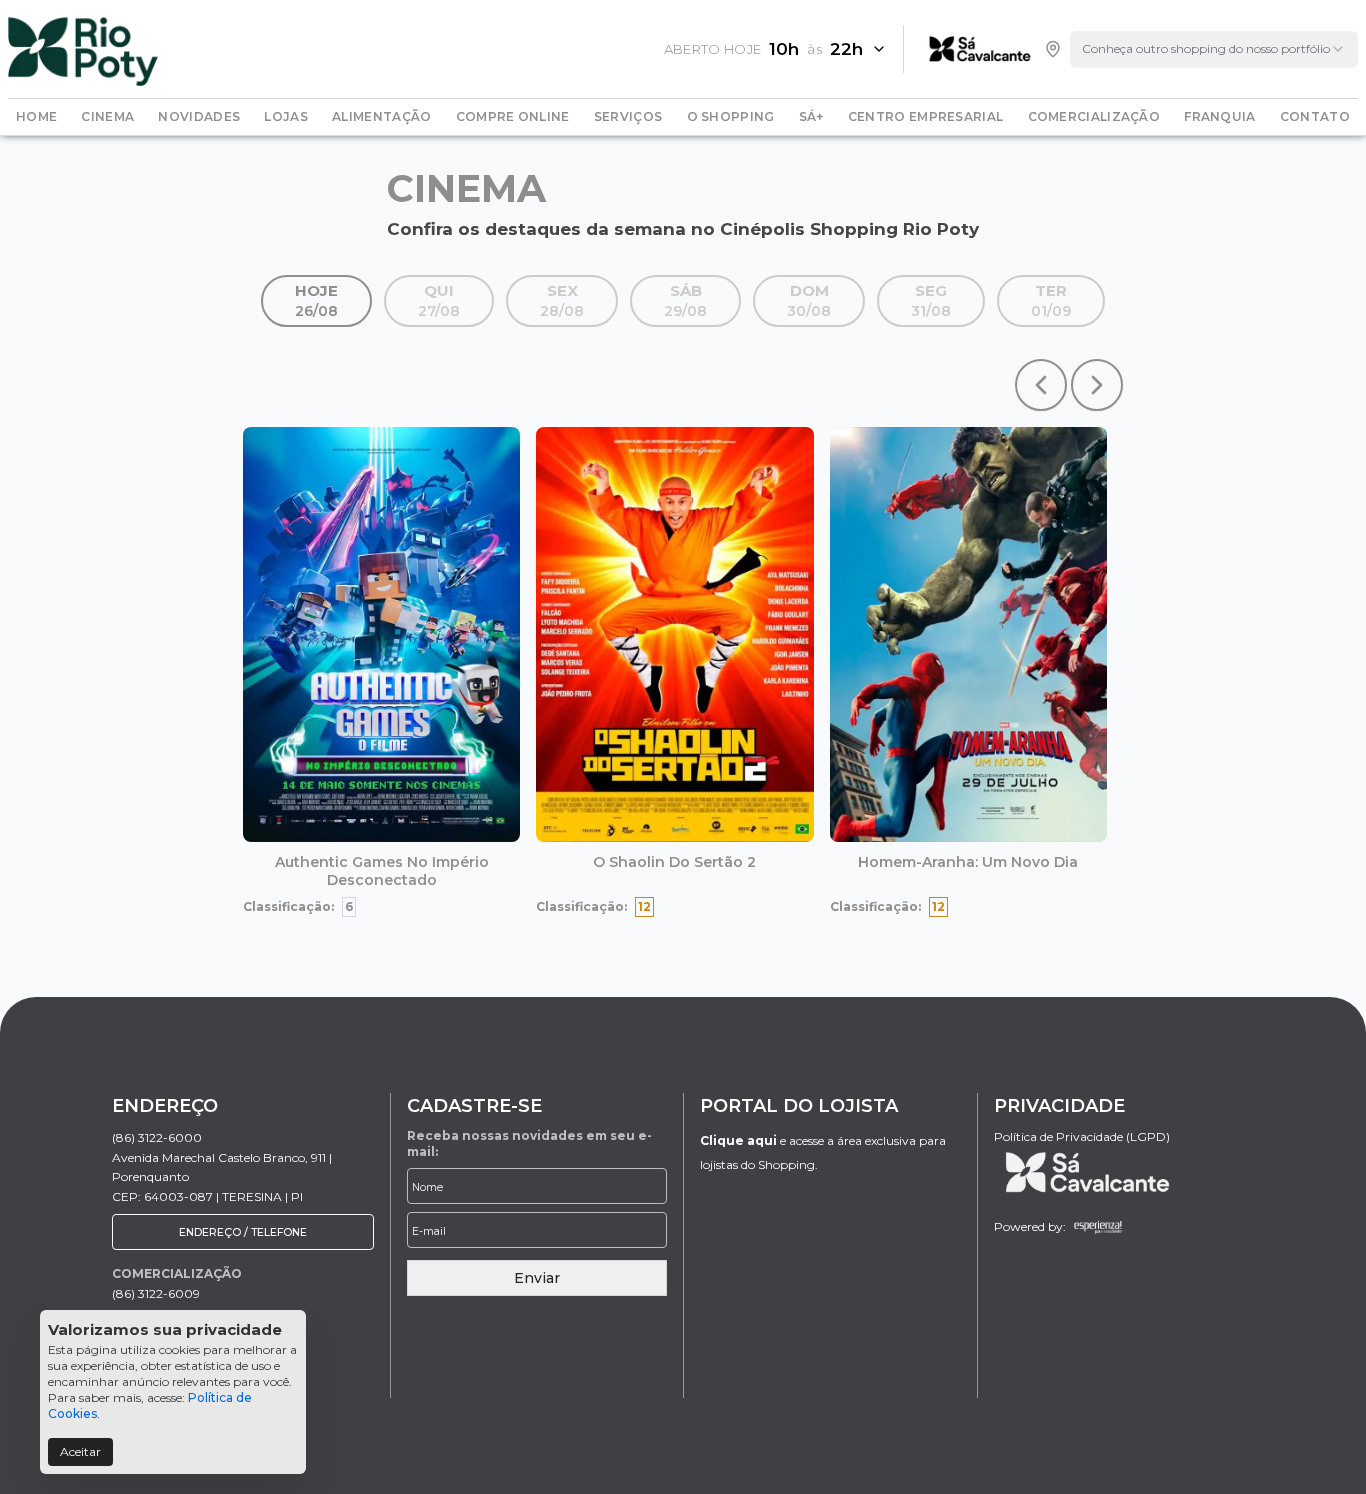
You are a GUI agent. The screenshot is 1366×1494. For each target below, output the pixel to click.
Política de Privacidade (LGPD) (1082, 1136)
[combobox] (1214, 49)
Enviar (537, 1278)
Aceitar (80, 1451)
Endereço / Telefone (243, 1232)
